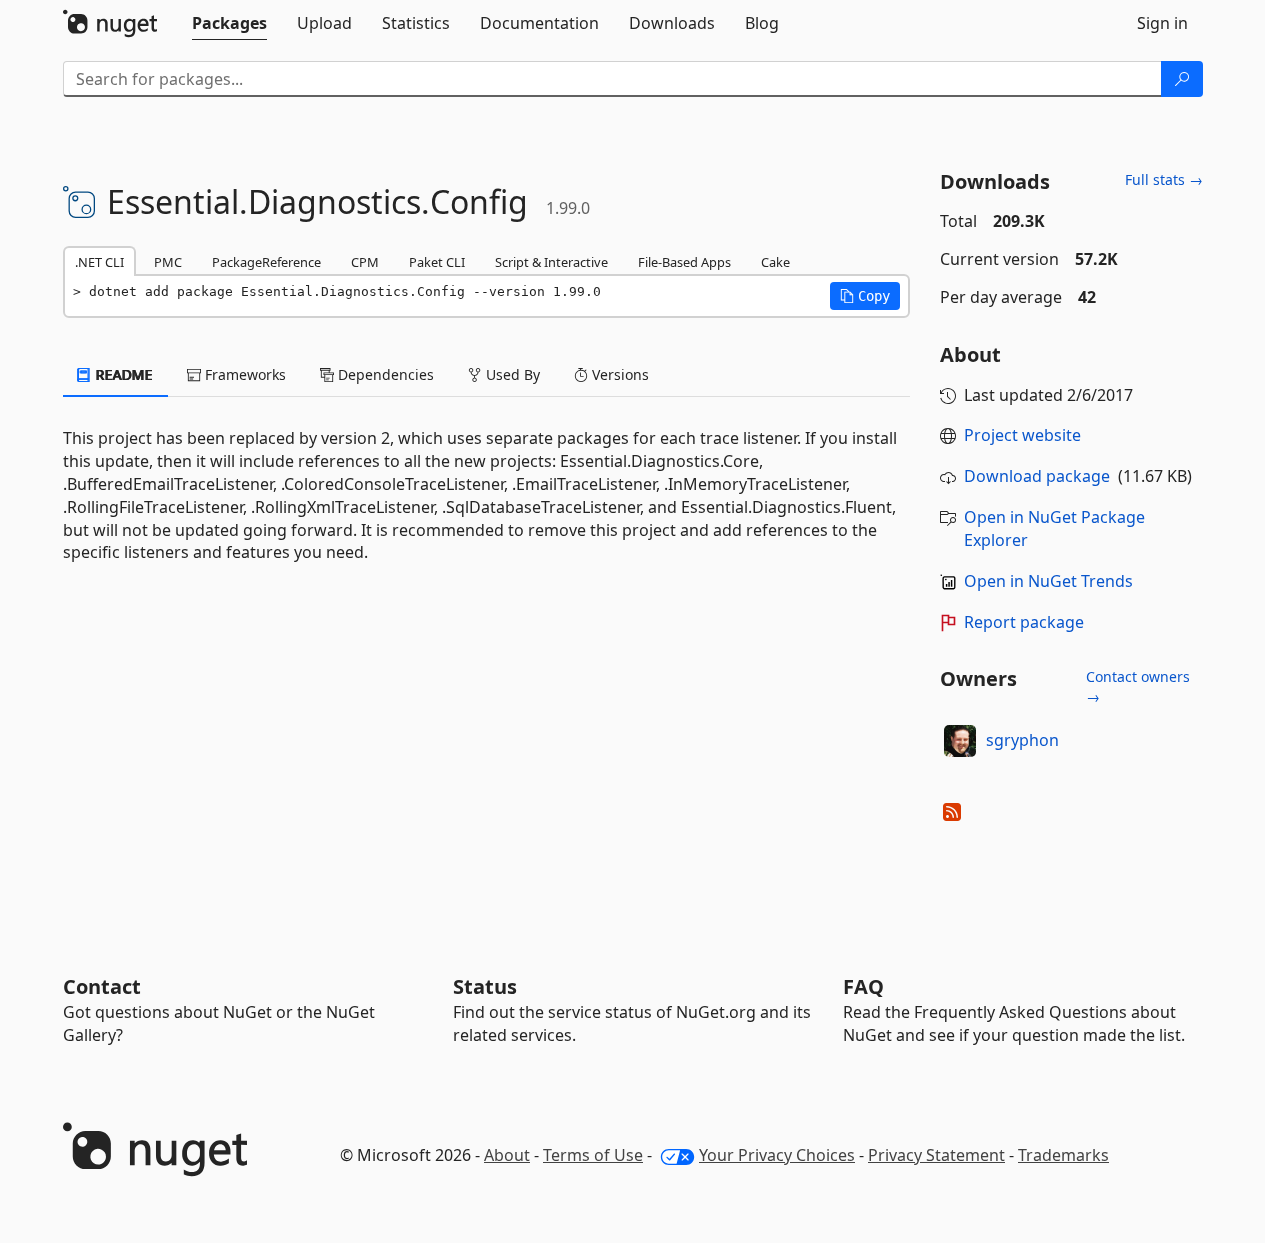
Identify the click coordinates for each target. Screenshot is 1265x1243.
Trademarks (1063, 1155)
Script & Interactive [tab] (551, 262)
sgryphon (1022, 740)
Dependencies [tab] (384, 374)
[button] (865, 296)
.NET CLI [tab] (99, 262)
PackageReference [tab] (266, 262)
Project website (1022, 435)
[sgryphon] (960, 741)
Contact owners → (1138, 686)
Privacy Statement (936, 1155)
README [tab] (122, 374)
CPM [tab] (365, 262)
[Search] (1182, 79)
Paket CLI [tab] (437, 262)
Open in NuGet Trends (1048, 581)
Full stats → (1164, 179)
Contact (102, 986)
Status (485, 986)
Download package (1037, 476)
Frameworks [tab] (243, 374)
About (507, 1155)
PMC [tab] (168, 262)
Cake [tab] (775, 262)
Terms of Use (593, 1155)
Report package (1024, 622)
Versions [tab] (618, 374)
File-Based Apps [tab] (684, 262)
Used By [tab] (511, 374)
